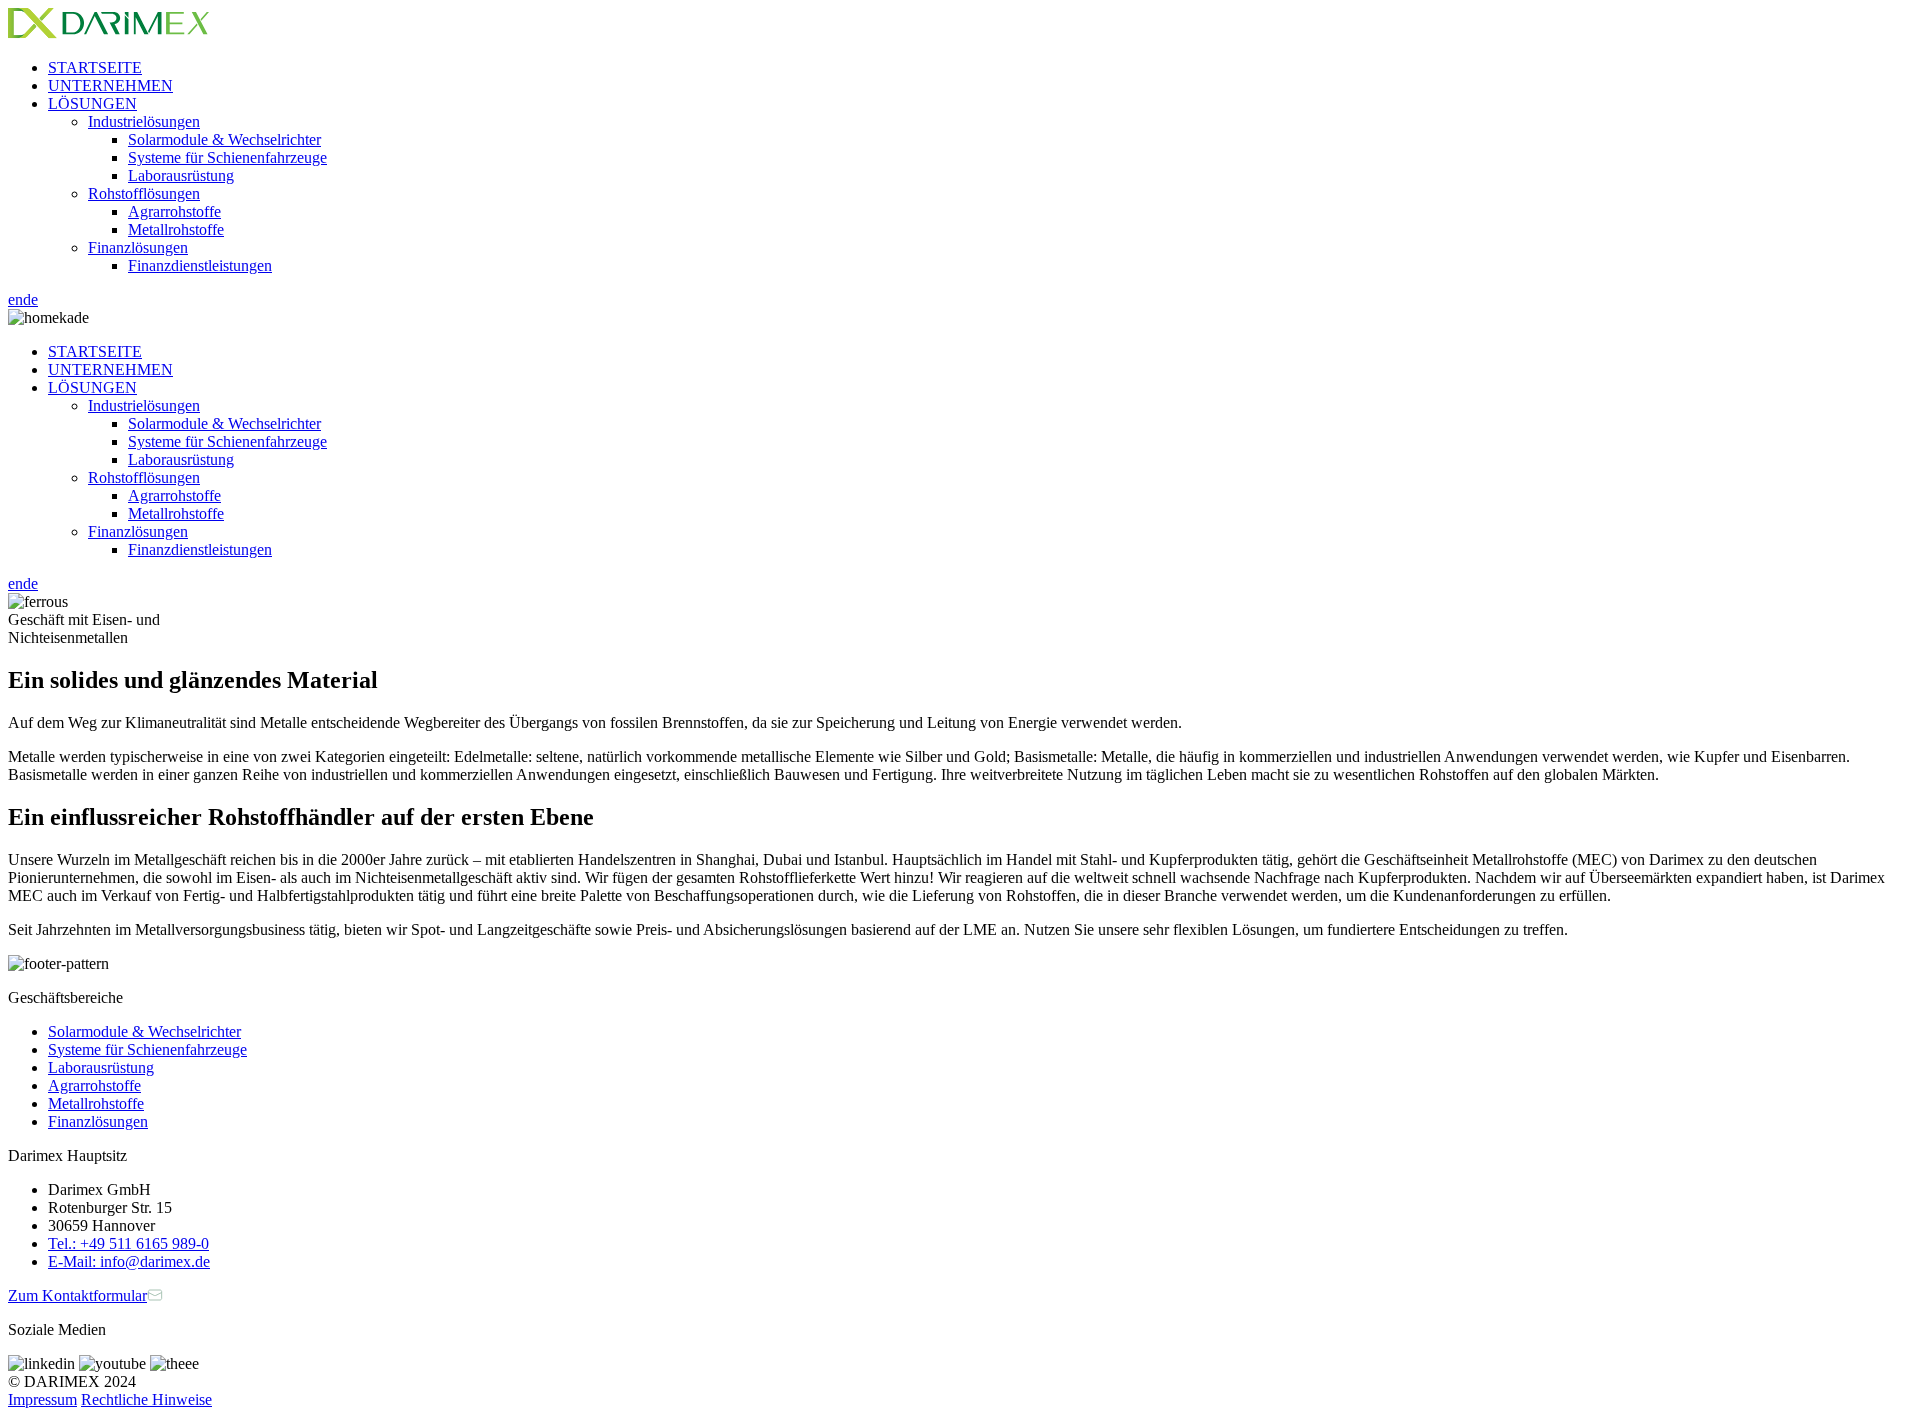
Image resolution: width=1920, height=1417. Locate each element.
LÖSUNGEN (92, 103)
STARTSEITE (95, 67)
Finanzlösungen (138, 247)
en (15, 299)
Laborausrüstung (181, 175)
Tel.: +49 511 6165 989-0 (128, 1243)
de (30, 299)
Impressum (42, 1399)
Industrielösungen (144, 121)
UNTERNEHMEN (110, 85)
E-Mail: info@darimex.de (129, 1261)
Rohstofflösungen (144, 193)
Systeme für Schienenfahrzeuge (227, 157)
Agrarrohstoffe (174, 211)
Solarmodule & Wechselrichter (224, 139)
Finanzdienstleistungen (200, 265)
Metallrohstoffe (176, 229)
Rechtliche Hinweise (146, 1399)
